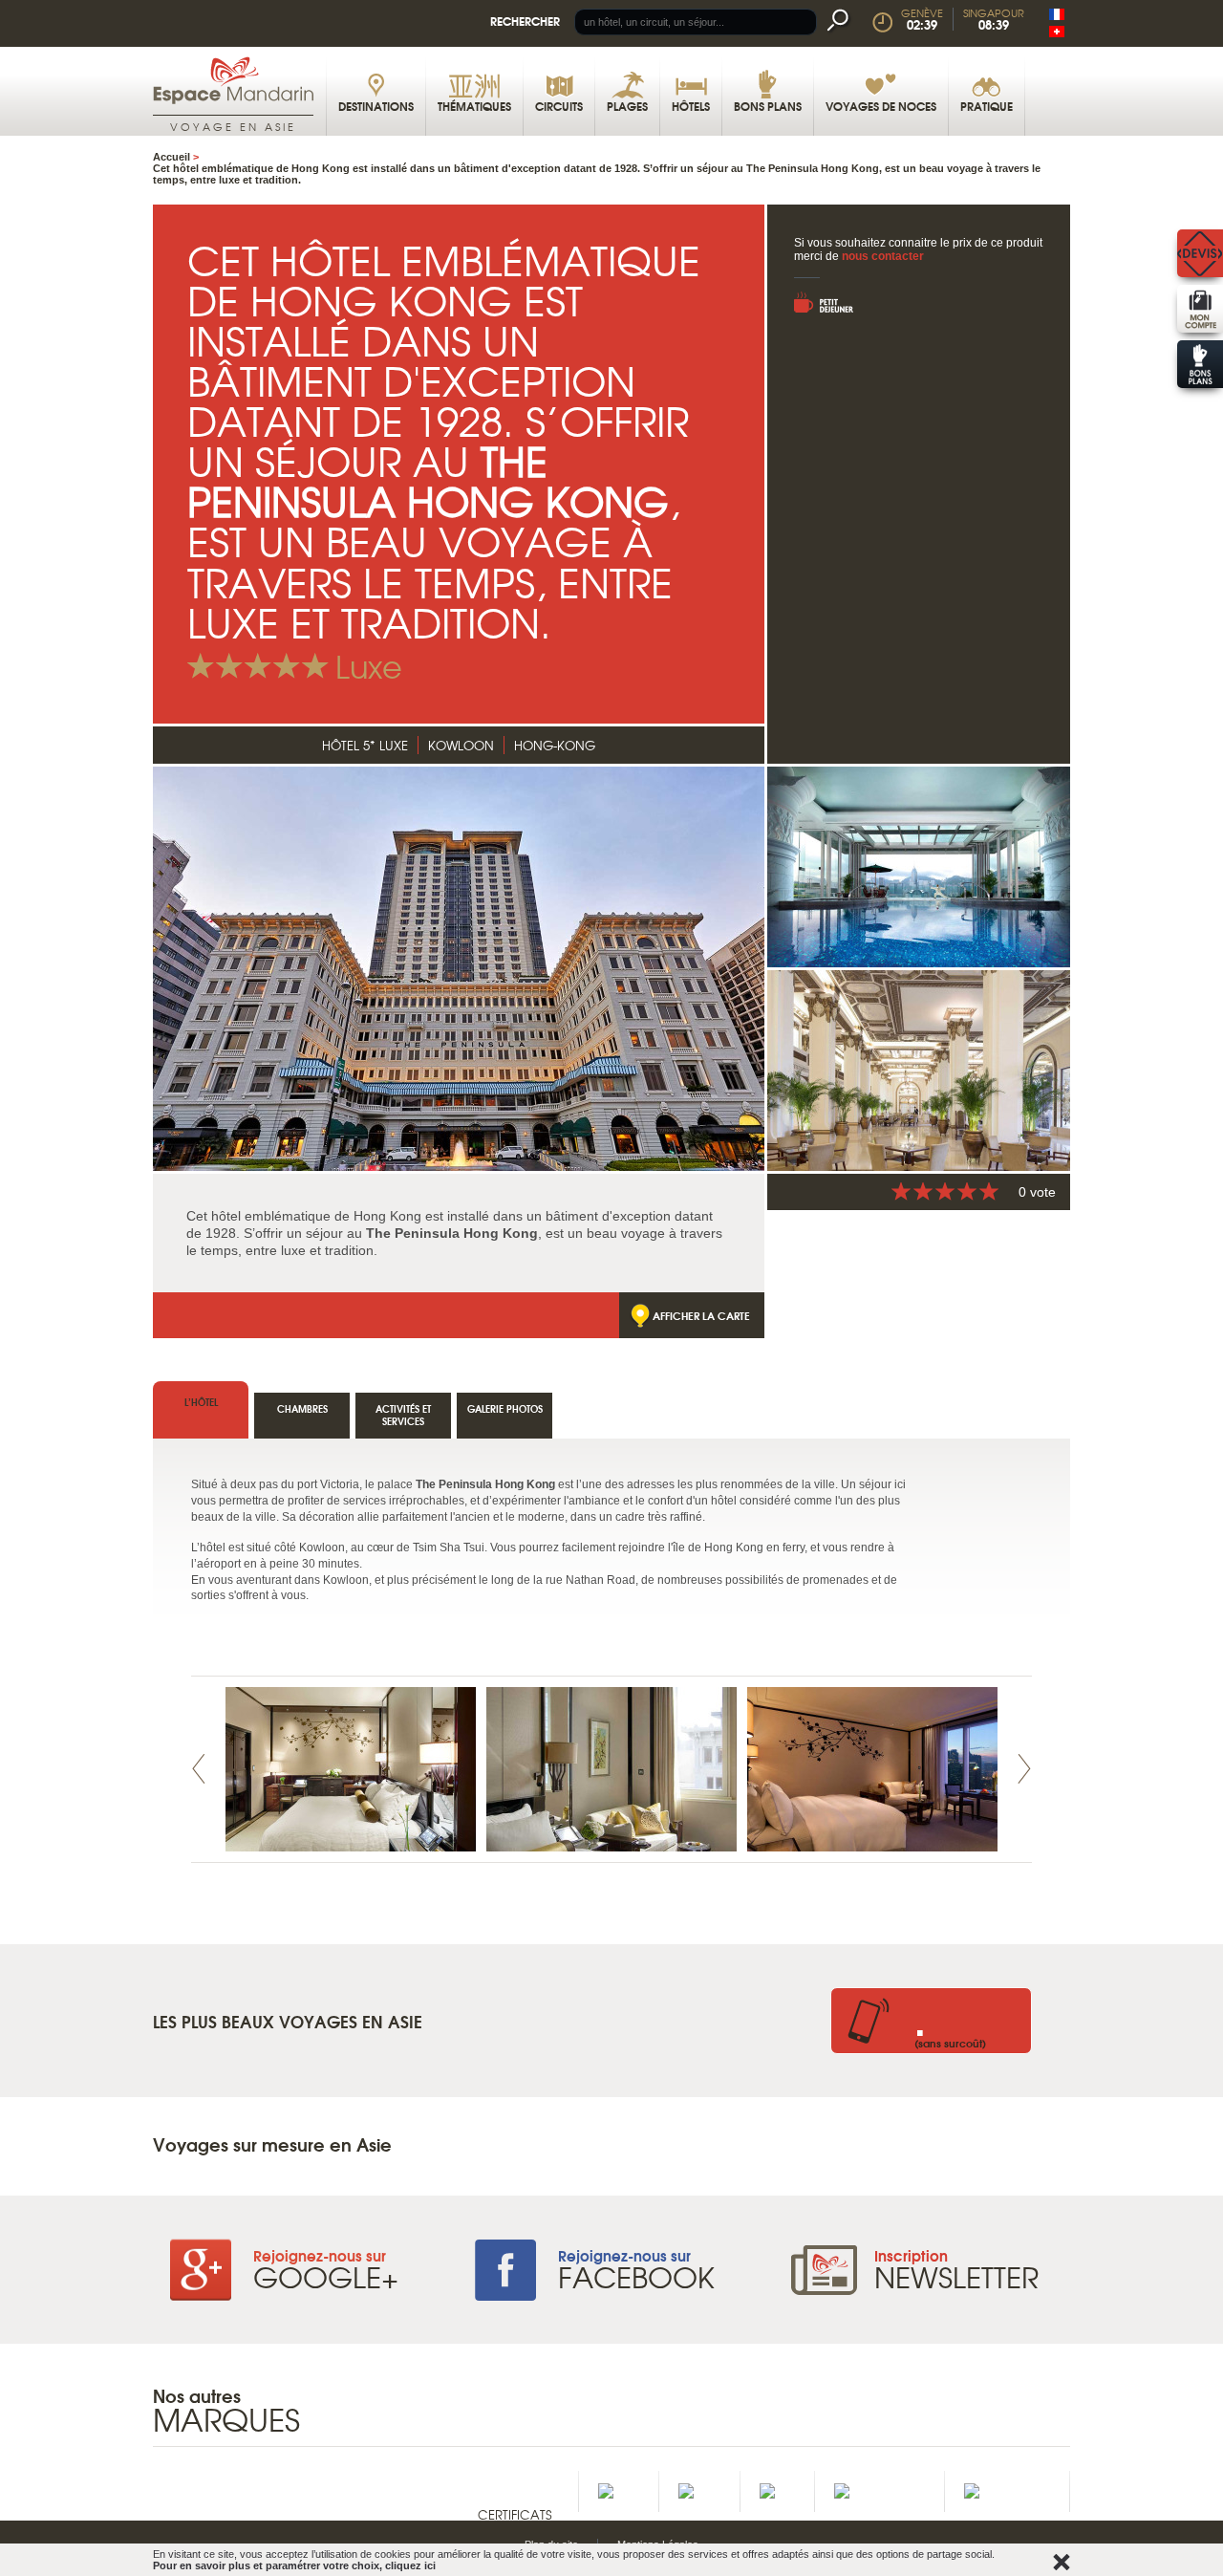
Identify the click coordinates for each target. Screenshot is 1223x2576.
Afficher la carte (701, 1315)
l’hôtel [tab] (201, 1402)
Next (1024, 1769)
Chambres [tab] (302, 1408)
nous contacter (883, 256)
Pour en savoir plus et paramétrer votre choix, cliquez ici (294, 2565)
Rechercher (525, 21)
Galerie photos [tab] (505, 1408)
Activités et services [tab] (403, 1415)
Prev (199, 1769)
